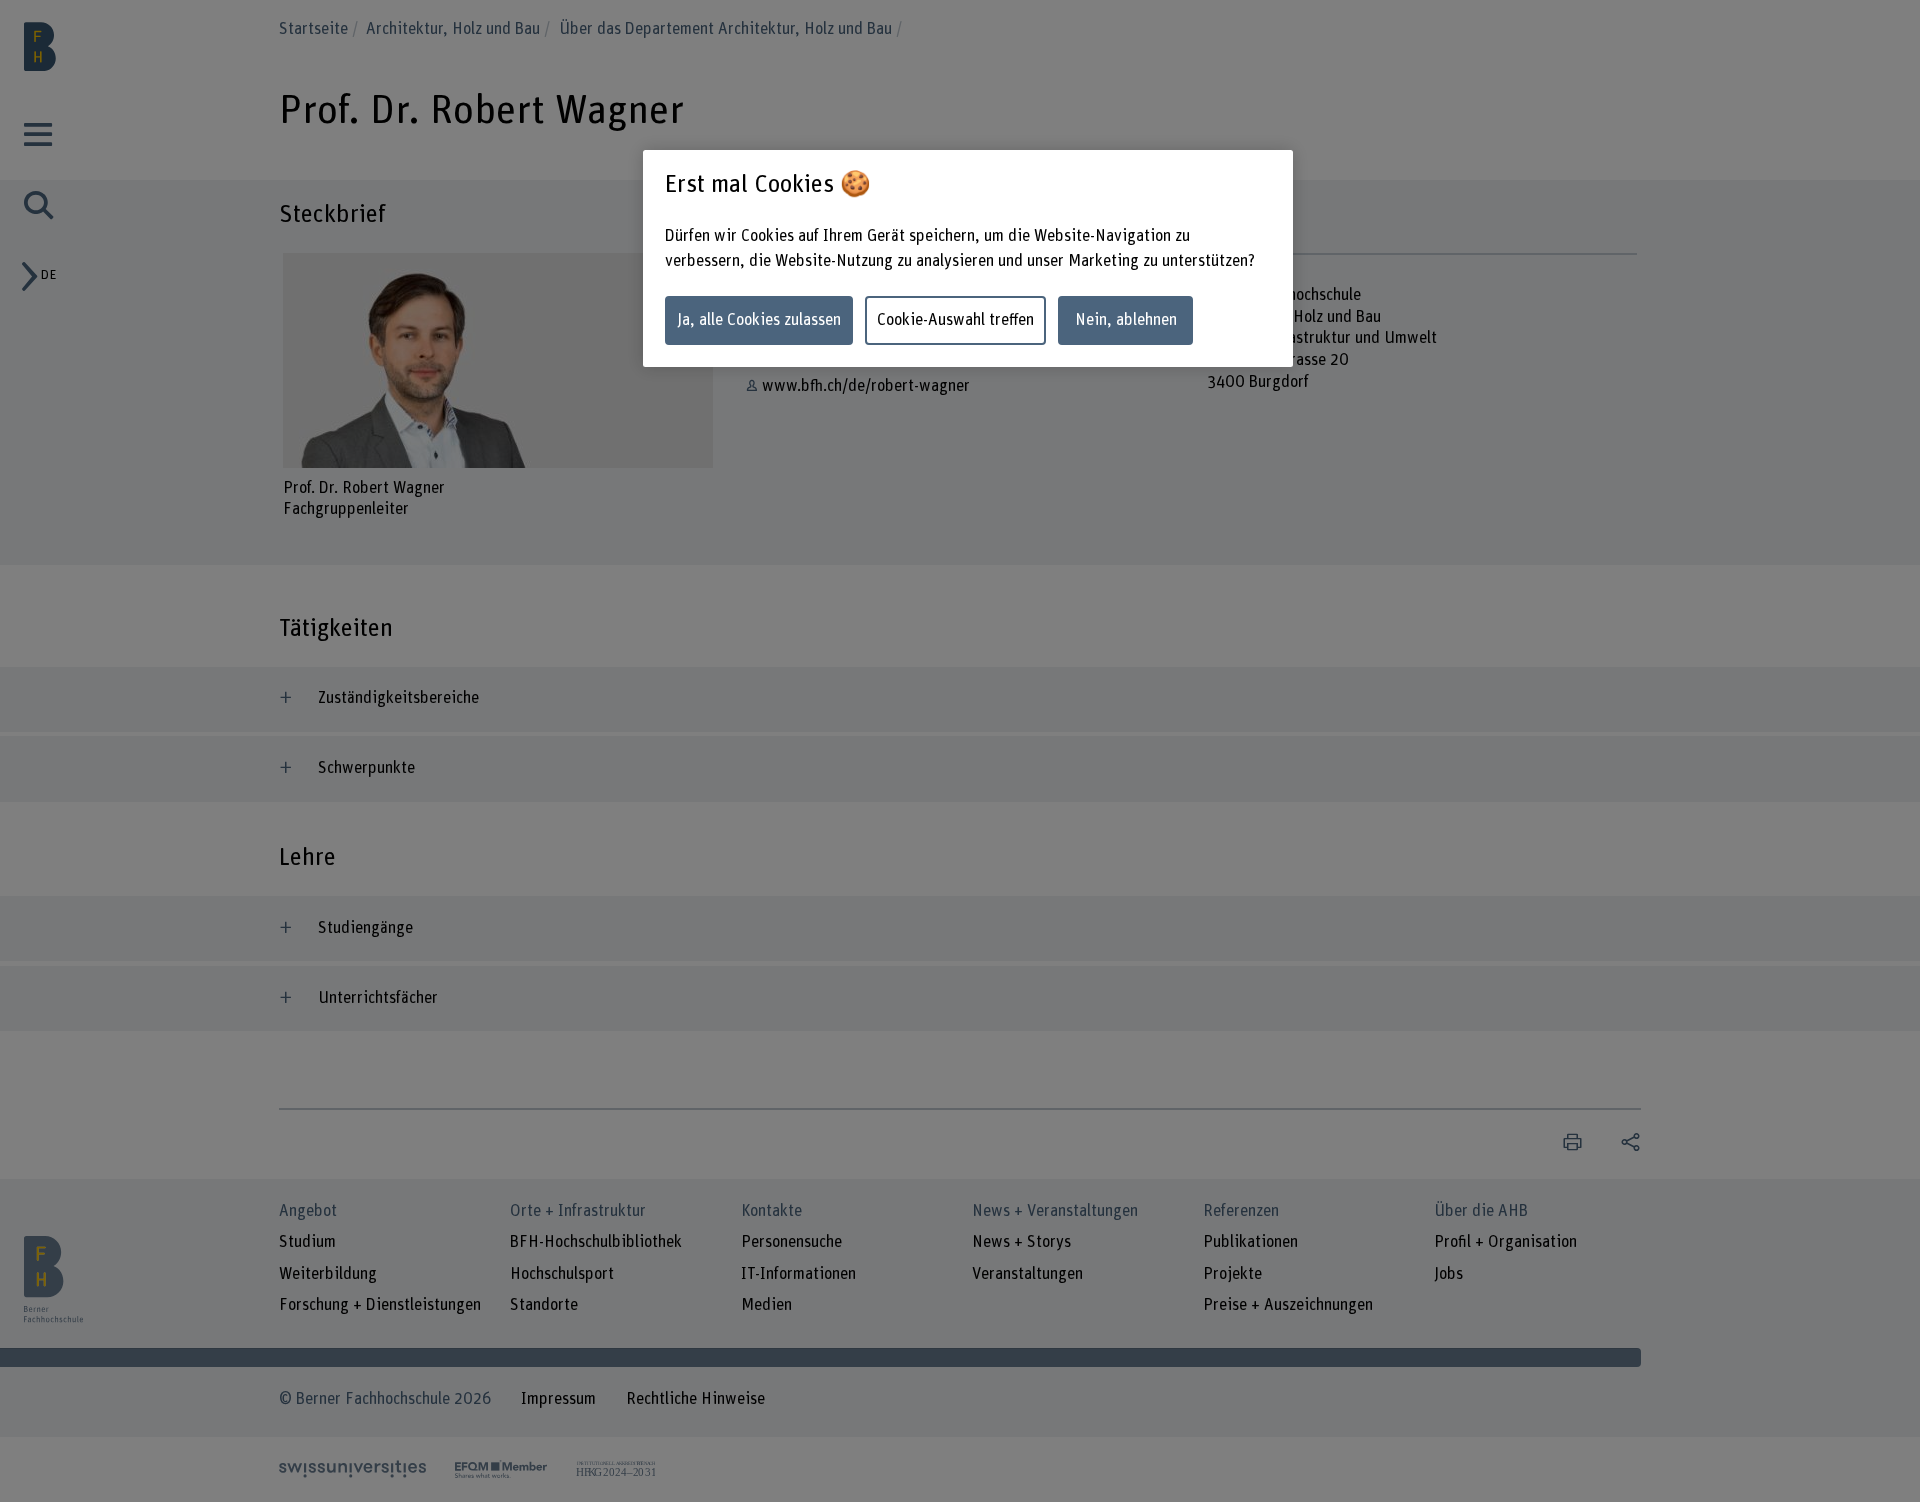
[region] (968, 258)
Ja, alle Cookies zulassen (759, 320)
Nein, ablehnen (1126, 320)
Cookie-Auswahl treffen (955, 320)
